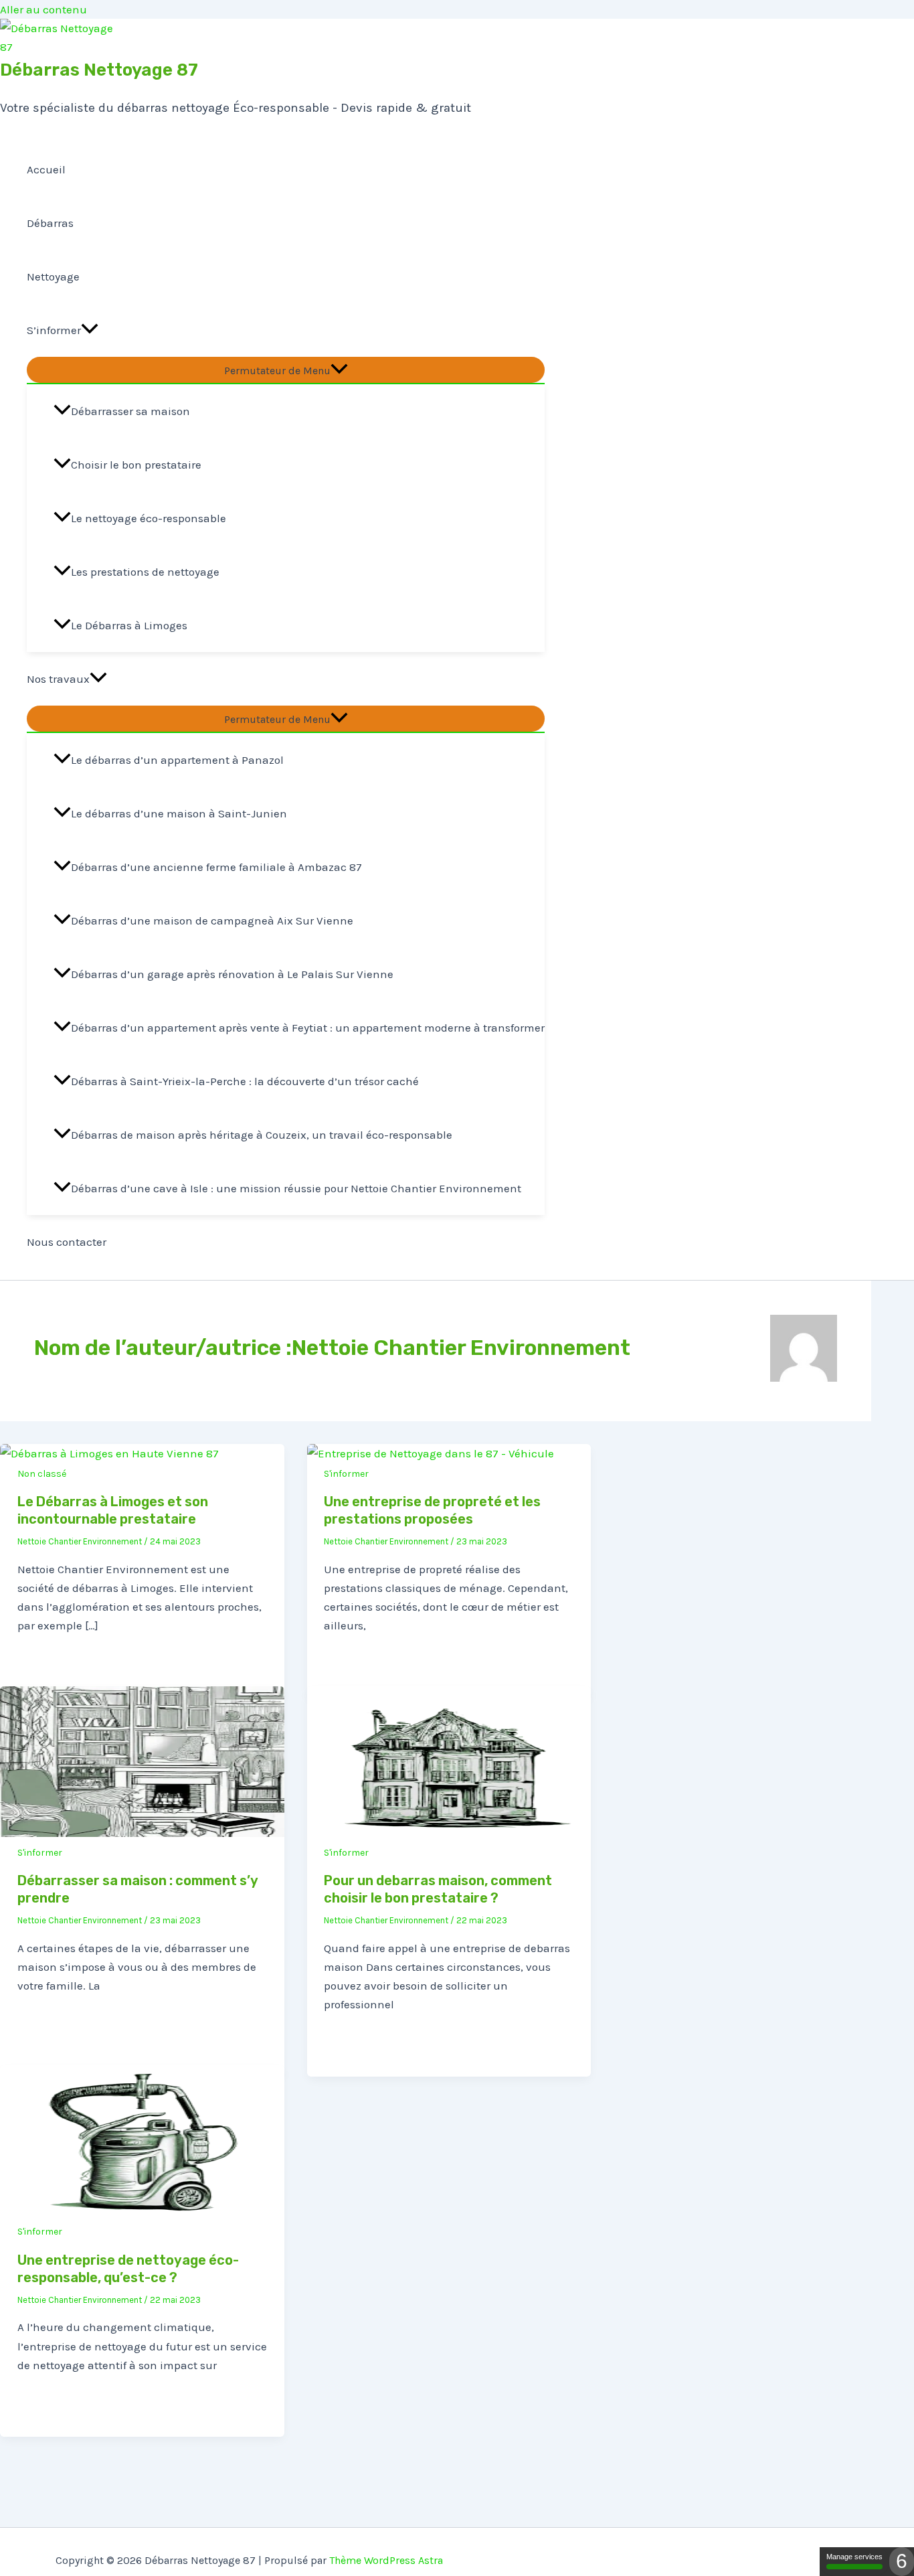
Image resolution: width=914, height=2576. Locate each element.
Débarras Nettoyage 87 (99, 70)
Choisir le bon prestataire (136, 465)
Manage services (854, 2557)
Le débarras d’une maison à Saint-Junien (179, 813)
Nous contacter (67, 1242)
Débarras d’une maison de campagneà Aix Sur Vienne (212, 920)
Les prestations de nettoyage (145, 572)
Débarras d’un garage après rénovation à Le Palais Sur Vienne (232, 974)
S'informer (346, 1474)
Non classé (42, 1474)
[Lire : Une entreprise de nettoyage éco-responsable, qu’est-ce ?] (142, 2212)
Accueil (46, 169)
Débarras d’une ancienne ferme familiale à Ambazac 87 (216, 867)
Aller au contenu (43, 9)
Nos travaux (58, 679)
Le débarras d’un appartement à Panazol (177, 760)
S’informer (54, 330)
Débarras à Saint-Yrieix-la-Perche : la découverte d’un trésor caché (245, 1081)
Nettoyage (53, 276)
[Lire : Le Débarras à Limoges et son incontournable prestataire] (109, 1453)
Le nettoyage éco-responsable (149, 518)
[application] (90, 330)
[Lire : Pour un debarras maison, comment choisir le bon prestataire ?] (449, 1833)
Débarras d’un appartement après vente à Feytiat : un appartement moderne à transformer (308, 1028)
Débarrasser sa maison (130, 411)
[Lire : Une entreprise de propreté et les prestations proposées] (431, 1453)
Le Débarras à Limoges (129, 625)
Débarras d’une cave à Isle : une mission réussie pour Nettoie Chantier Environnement (296, 1188)
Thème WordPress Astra (386, 2560)
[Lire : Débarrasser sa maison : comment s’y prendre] (142, 1833)
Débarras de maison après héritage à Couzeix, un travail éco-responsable (262, 1135)
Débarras (50, 223)
